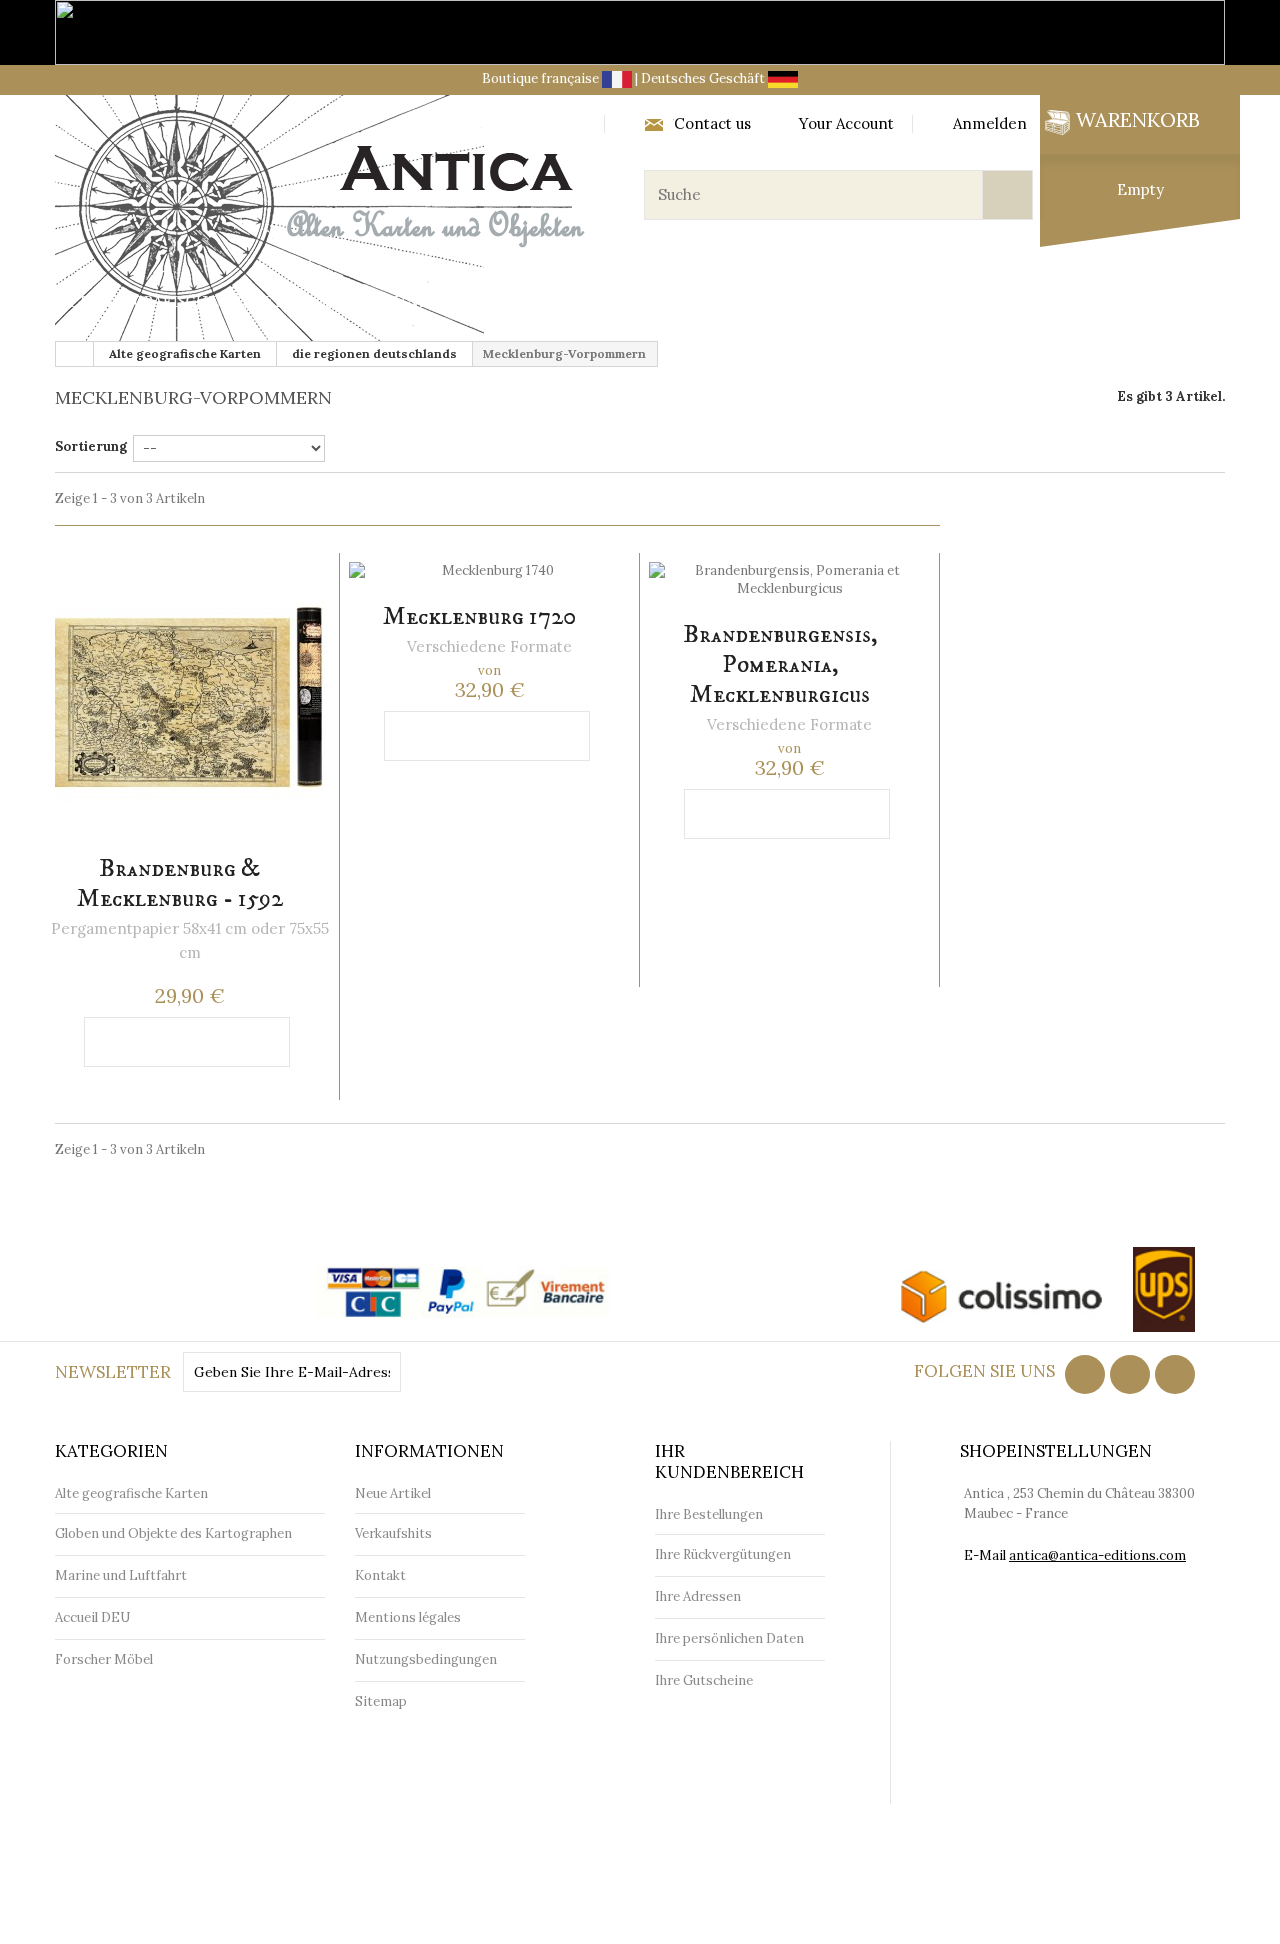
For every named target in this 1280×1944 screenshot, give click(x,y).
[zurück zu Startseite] (75, 354)
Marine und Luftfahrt (806, 302)
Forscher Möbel (1014, 302)
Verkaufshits (393, 1533)
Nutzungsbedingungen (426, 1659)
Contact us (712, 124)
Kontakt (380, 1575)
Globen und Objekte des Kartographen (496, 302)
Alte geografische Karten (172, 302)
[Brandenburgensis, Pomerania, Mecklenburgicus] (789, 580)
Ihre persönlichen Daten (729, 1638)
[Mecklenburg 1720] (489, 571)
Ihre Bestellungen (709, 1514)
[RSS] (1130, 1374)
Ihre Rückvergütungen (723, 1554)
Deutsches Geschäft (704, 78)
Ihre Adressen (698, 1596)
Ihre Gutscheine (704, 1680)
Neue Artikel (393, 1493)
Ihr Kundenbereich (729, 1461)
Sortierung (91, 446)
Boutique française (542, 78)
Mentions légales (408, 1617)
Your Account (846, 124)
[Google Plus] (1175, 1374)
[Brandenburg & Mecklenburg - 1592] (189, 697)
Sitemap (381, 1701)
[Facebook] (1085, 1374)
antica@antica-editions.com (1097, 1555)
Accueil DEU (92, 1617)
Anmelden (990, 124)
